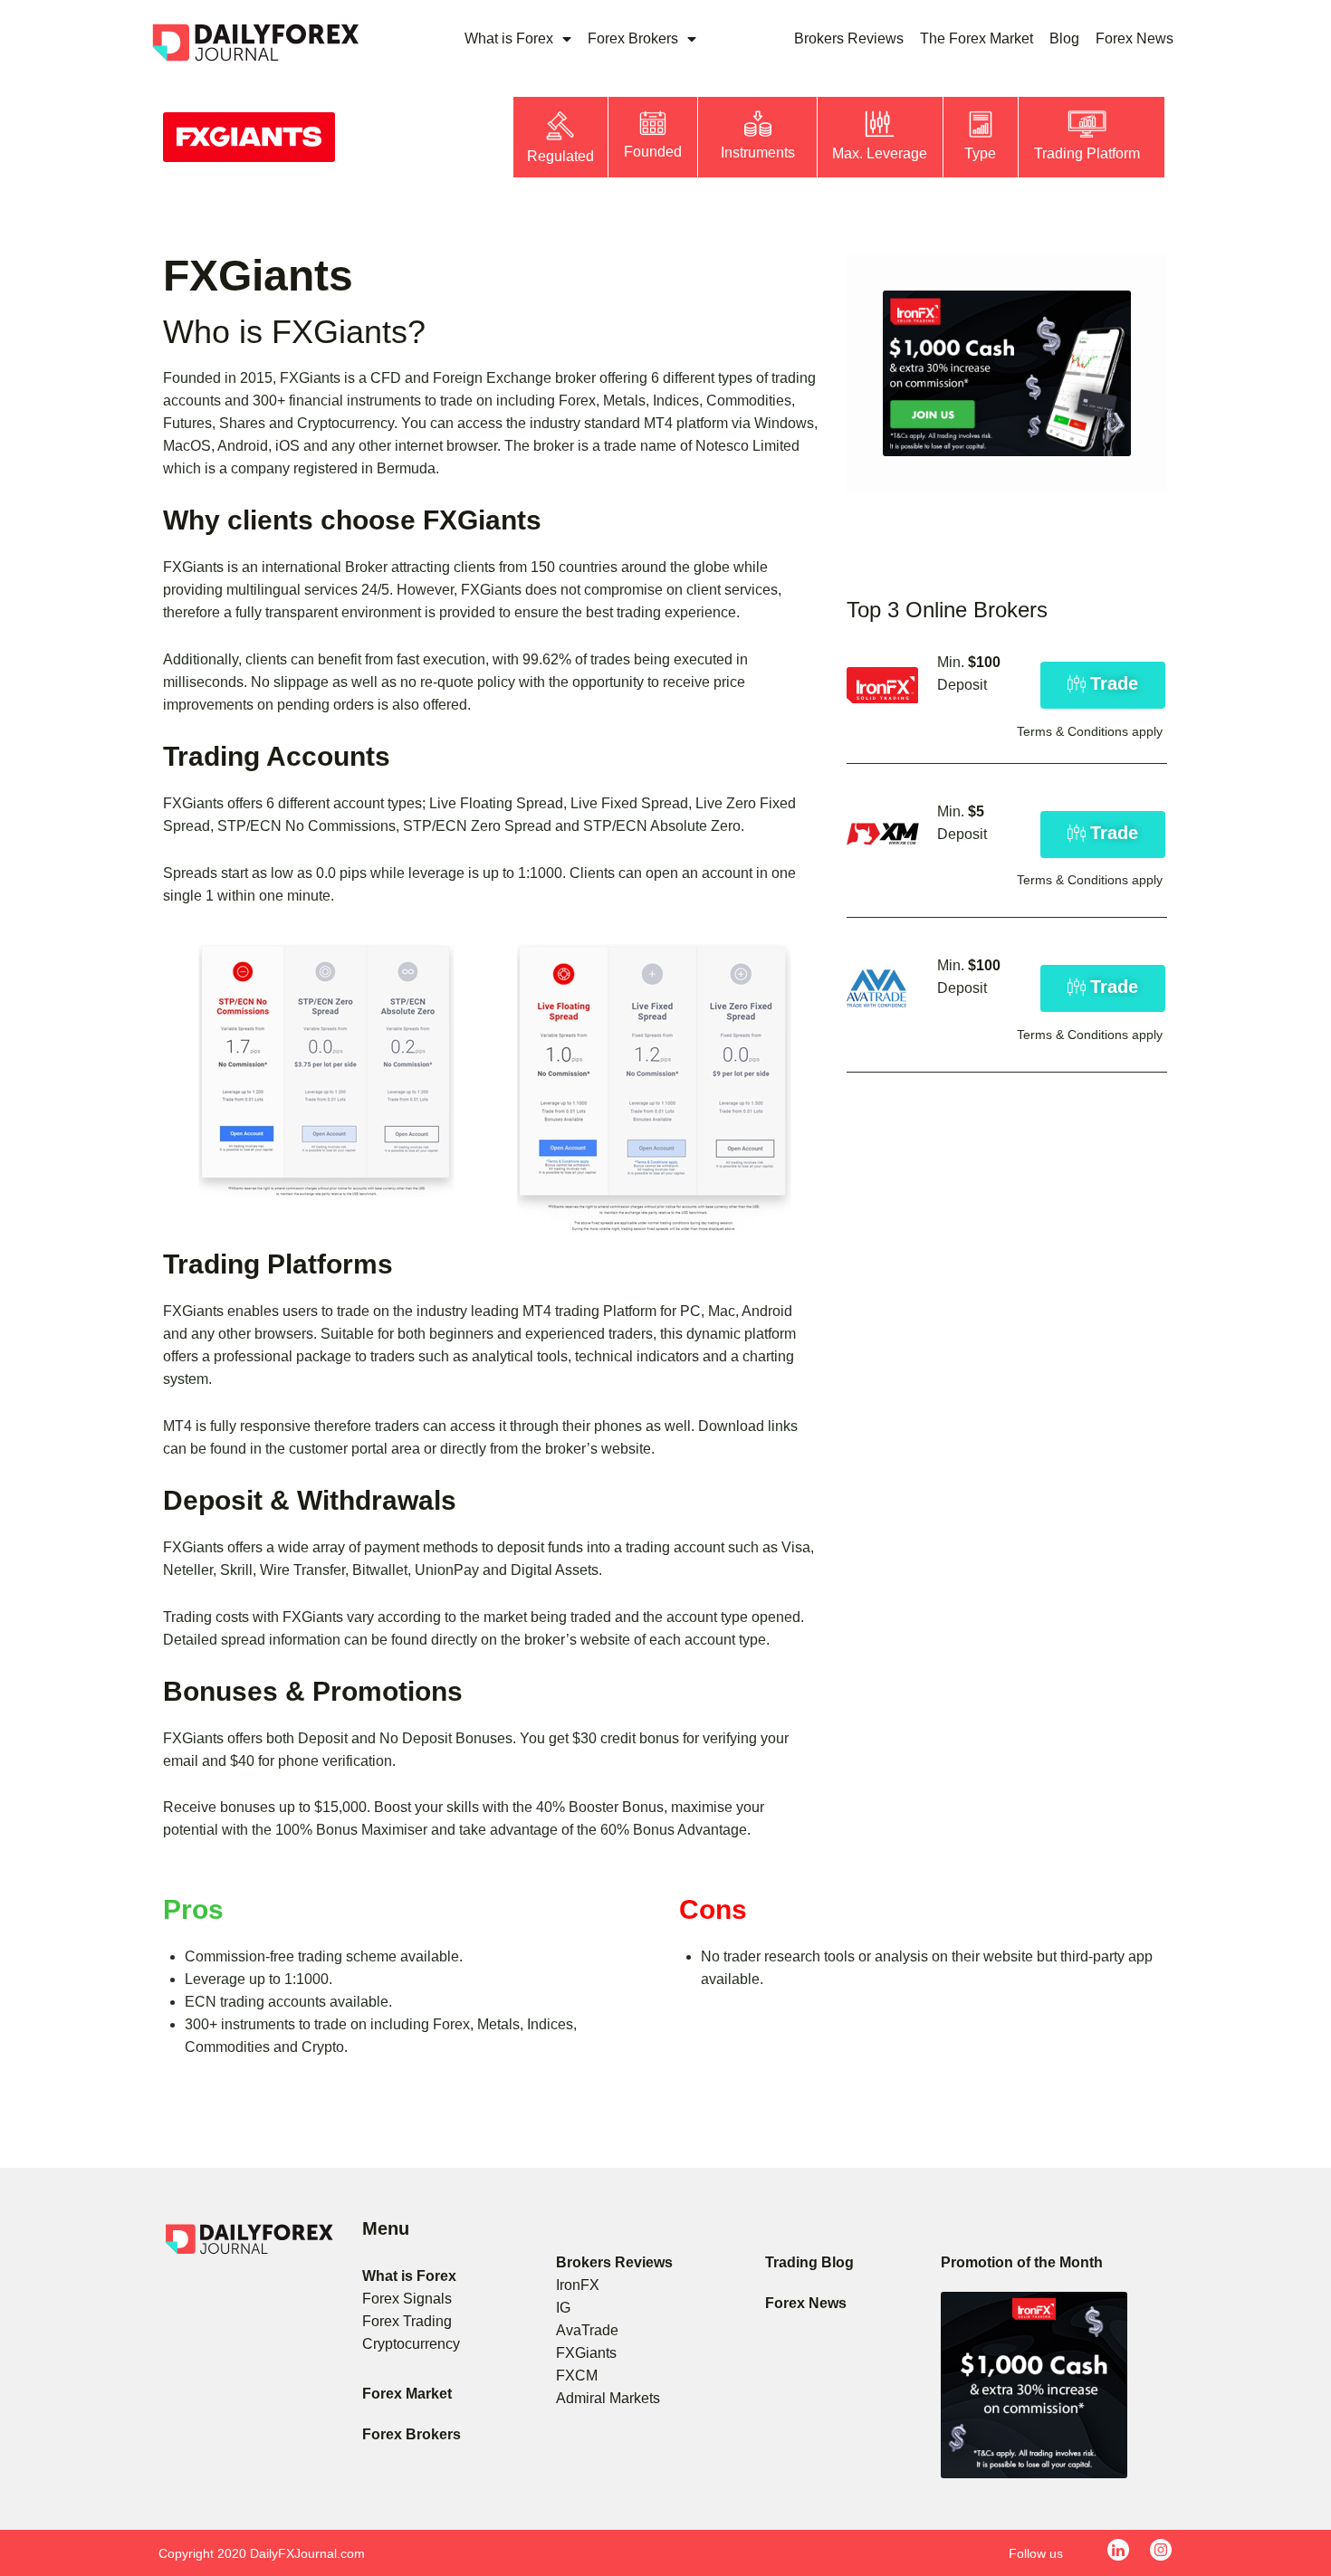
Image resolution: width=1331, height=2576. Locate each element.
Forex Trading (407, 2321)
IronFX (578, 2285)
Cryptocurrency (411, 2344)
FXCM (577, 2376)
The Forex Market (977, 38)
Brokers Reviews (849, 38)
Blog (1064, 38)
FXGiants (586, 2353)
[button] (1103, 685)
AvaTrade (587, 2330)
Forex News (1135, 38)
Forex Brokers (633, 38)
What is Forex (509, 38)
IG (563, 2308)
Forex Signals (407, 2299)
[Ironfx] (1007, 373)
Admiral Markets (608, 2398)
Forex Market (407, 2394)
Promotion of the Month (1022, 2262)
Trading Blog (809, 2262)
